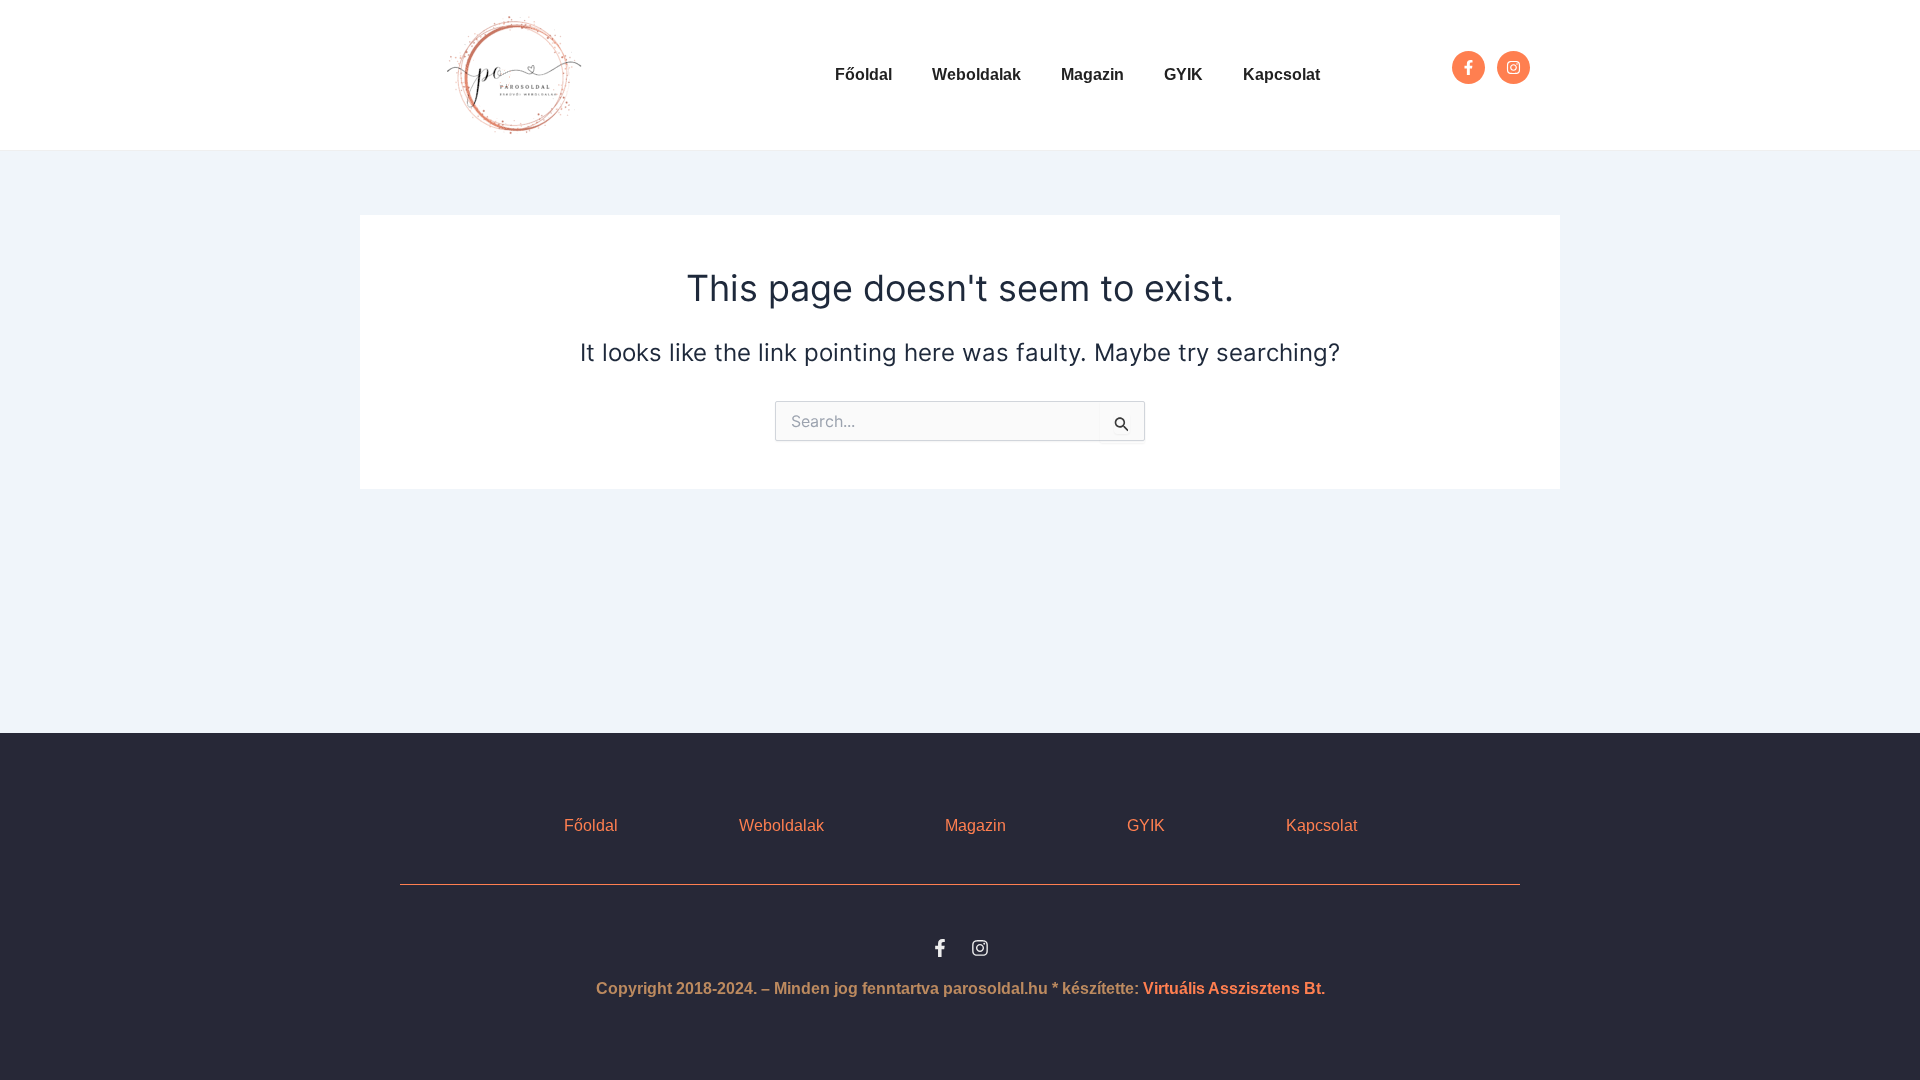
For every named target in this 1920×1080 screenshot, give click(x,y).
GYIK (1183, 74)
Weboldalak (976, 74)
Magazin (1092, 74)
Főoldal (863, 74)
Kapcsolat (1281, 74)
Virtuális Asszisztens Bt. (1234, 988)
